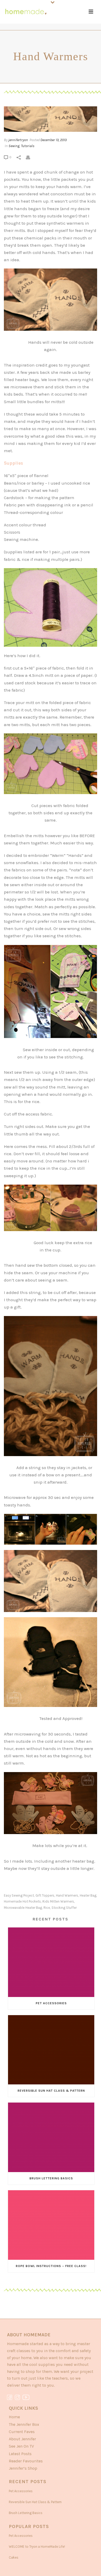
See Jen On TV (21, 2446)
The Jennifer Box (24, 2424)
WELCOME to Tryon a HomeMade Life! (37, 2547)
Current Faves (22, 2432)
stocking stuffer (64, 1908)
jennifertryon (18, 140)
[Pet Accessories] (51, 1962)
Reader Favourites (26, 2461)
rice (47, 1908)
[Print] (31, 157)
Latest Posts (20, 2454)
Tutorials (28, 146)
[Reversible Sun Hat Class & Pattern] (51, 2050)
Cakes (14, 2557)
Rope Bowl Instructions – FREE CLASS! (51, 2266)
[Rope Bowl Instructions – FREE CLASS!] (51, 2225)
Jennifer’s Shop (23, 2468)
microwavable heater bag (23, 1908)
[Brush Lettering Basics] (51, 2137)
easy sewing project (19, 1895)
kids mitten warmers (58, 1901)
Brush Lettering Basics (51, 2178)
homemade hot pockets (22, 1901)
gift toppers (45, 1895)
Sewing (14, 146)
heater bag (88, 1895)
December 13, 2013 (53, 140)
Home (14, 2417)
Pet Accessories (51, 2003)
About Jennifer (22, 2439)
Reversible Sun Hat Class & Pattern (51, 2091)
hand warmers (67, 1895)
